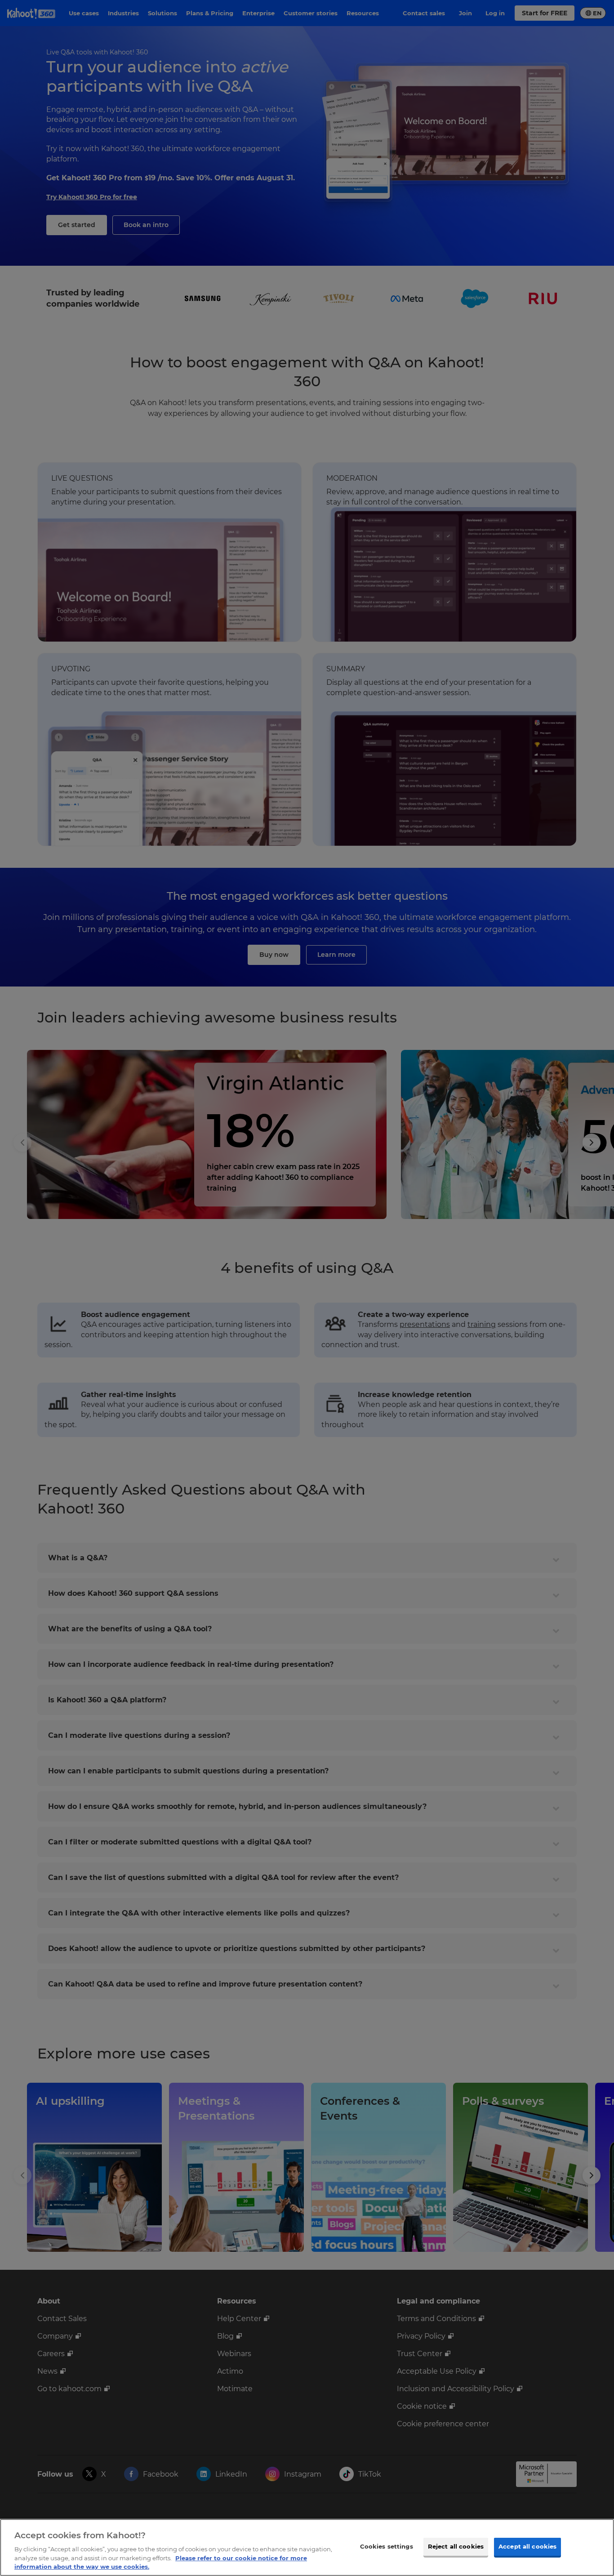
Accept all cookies (527, 2546)
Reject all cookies (456, 2546)
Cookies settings (387, 2546)
